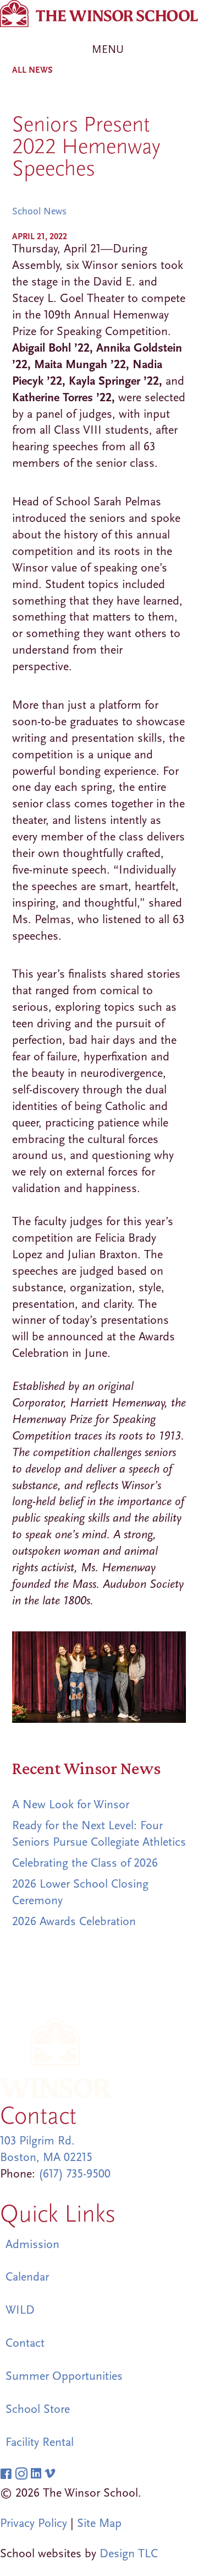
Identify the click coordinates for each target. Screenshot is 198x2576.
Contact (25, 2343)
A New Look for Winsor (71, 1804)
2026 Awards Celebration (74, 1921)
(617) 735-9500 (75, 2174)
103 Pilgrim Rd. (37, 2141)
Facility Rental (40, 2442)
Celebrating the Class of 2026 (85, 1863)
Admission (32, 2244)
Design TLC (129, 2553)
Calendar (27, 2277)
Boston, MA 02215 (46, 2157)
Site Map (99, 2523)
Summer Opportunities (64, 2376)
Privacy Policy (34, 2523)
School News (39, 211)
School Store (38, 2409)
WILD (20, 2310)
